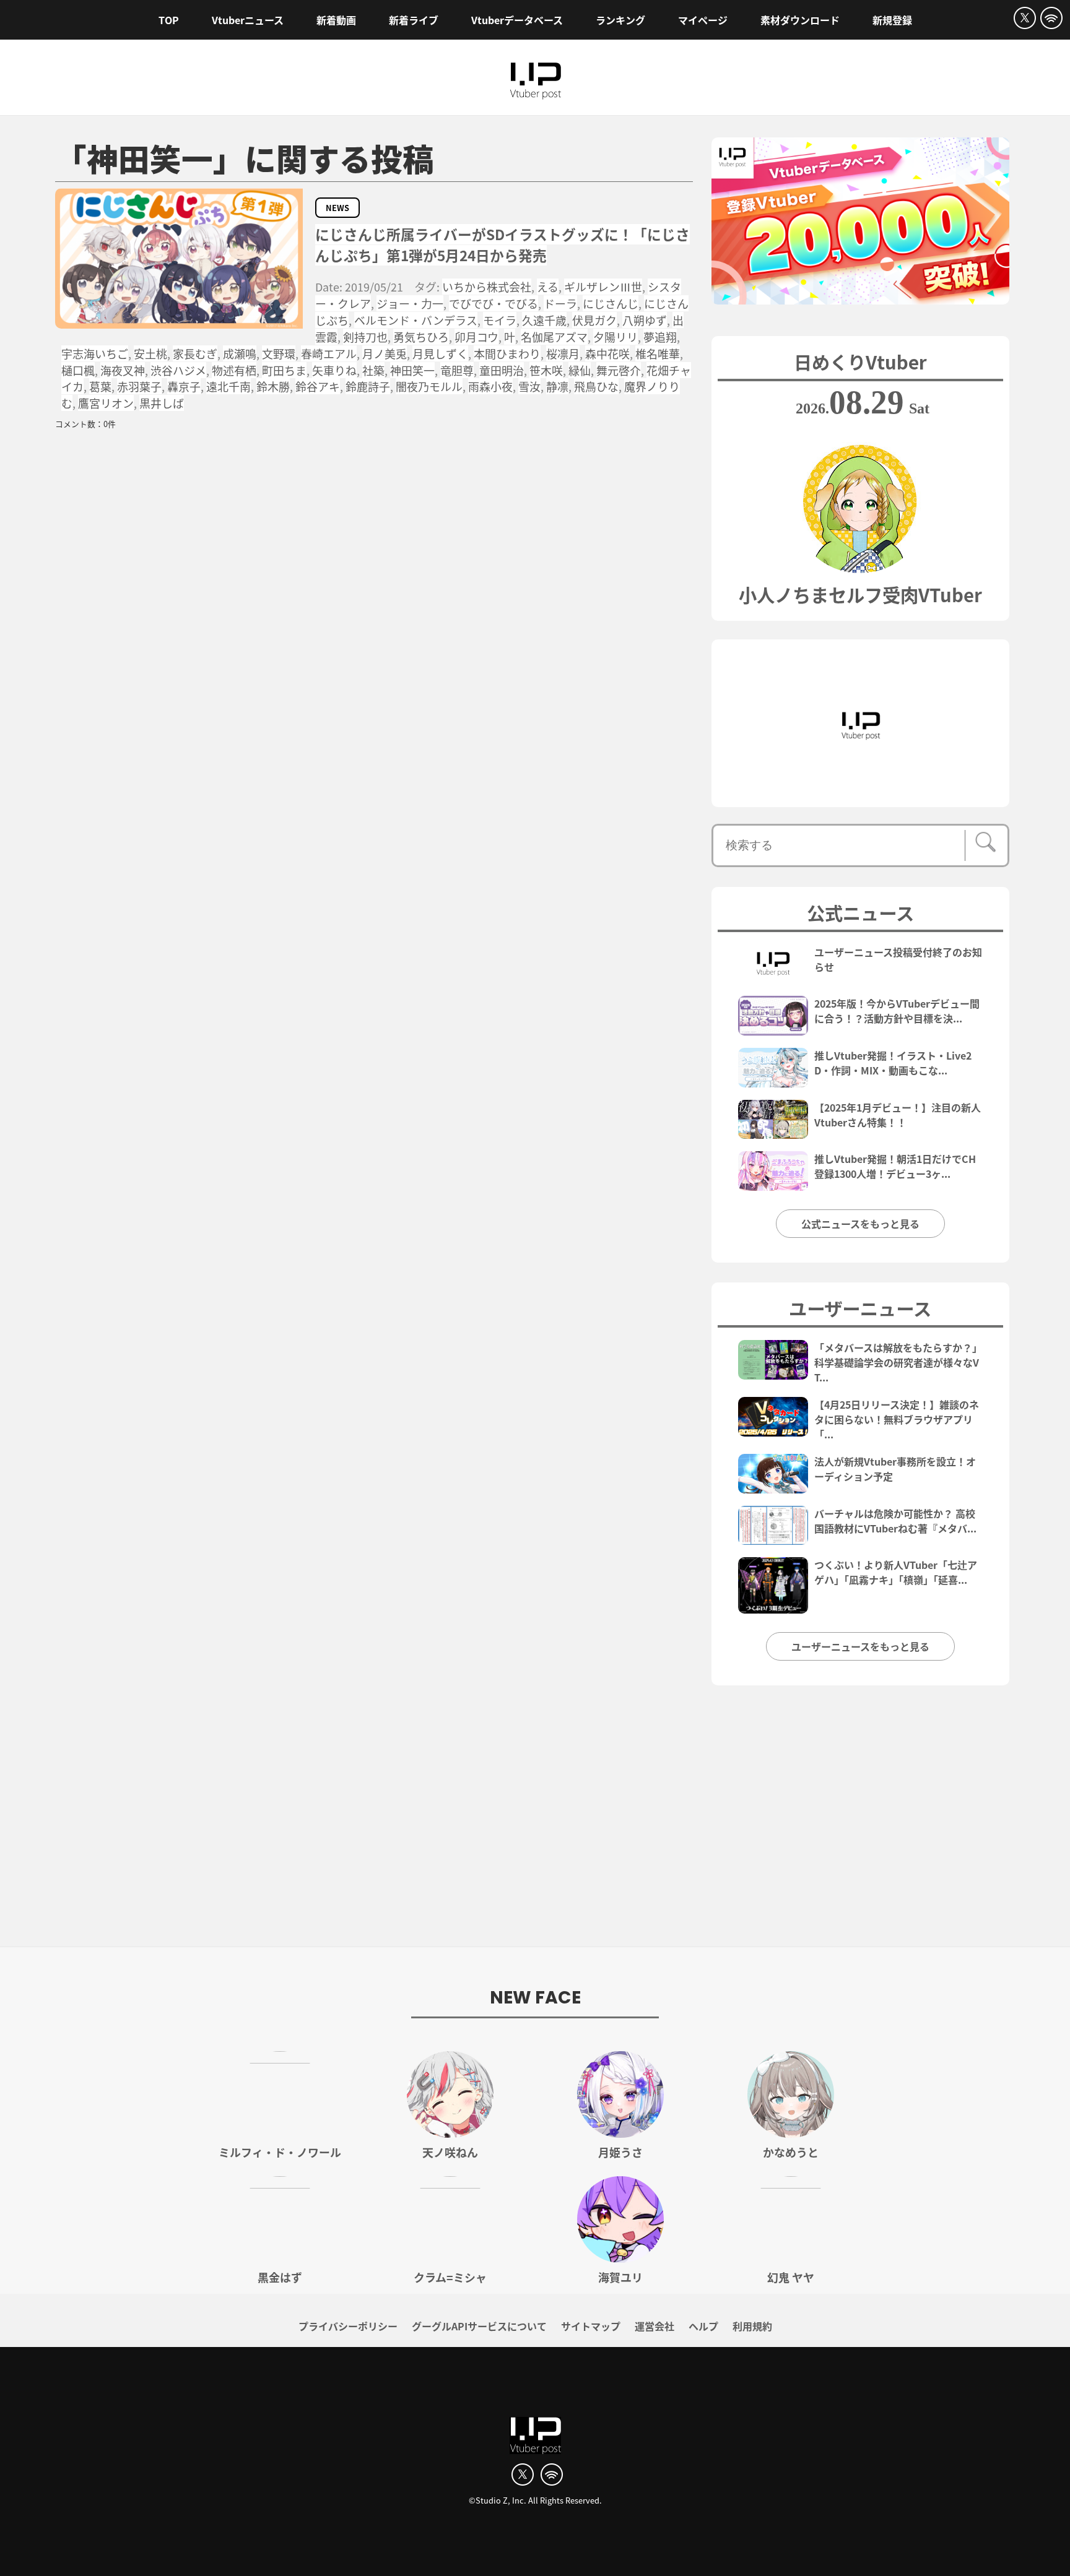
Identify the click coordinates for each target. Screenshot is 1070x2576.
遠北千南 (228, 386)
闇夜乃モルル (429, 386)
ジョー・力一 (410, 303)
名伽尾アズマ (554, 337)
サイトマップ (591, 2326)
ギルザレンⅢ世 (603, 287)
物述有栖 (234, 370)
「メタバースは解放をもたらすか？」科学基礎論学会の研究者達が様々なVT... (898, 1362)
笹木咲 (546, 370)
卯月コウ (476, 337)
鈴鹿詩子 (368, 386)
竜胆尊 (457, 370)
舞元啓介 (619, 370)
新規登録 (892, 20)
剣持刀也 (365, 337)
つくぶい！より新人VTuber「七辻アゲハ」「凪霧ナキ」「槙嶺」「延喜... (896, 1572)
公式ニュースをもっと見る (860, 1224)
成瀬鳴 (240, 353)
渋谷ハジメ (178, 370)
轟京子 (184, 386)
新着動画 (336, 20)
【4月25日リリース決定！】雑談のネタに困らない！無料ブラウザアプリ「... (897, 1419)
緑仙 (580, 370)
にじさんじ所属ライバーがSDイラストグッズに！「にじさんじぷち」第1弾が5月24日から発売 (502, 245)
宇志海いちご (95, 353)
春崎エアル (329, 353)
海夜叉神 (123, 370)
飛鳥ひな (596, 386)
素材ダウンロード (800, 20)
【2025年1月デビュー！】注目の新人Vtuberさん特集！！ (898, 1115)
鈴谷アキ (318, 386)
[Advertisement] (535, 1823)
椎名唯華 (658, 353)
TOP (169, 20)
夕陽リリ (615, 337)
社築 (373, 370)
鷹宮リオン (106, 403)
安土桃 (150, 353)
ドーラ (560, 303)
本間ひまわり (507, 353)
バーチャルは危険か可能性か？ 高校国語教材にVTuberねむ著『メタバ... (895, 1521)
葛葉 (100, 386)
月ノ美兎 (385, 353)
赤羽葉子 (139, 386)
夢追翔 (660, 337)
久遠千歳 (544, 320)
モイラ (500, 320)
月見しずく (440, 353)
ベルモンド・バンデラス (416, 320)
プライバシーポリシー (348, 2326)
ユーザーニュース (860, 1308)
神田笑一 (412, 370)
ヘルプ (703, 2326)
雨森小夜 (490, 386)
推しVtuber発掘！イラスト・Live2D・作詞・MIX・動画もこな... (893, 1063)
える (548, 287)
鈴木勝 (273, 386)
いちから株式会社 (487, 287)
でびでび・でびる (494, 303)
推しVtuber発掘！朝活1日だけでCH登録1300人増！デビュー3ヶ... (895, 1166)
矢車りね (334, 370)
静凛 (557, 386)
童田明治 (502, 370)
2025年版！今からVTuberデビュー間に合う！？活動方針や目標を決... (897, 1011)
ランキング (620, 20)
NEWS (337, 208)
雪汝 (529, 386)
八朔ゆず (645, 320)
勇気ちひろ (421, 337)
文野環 (279, 353)
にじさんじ (611, 303)
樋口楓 (78, 370)
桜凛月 (563, 353)
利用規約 (752, 2326)
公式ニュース (860, 912)
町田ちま (284, 370)
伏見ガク (594, 320)
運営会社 (655, 2326)
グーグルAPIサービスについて (479, 2326)
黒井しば (162, 403)
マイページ (703, 20)
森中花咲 (607, 353)
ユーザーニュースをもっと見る (860, 1646)
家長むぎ (195, 353)
